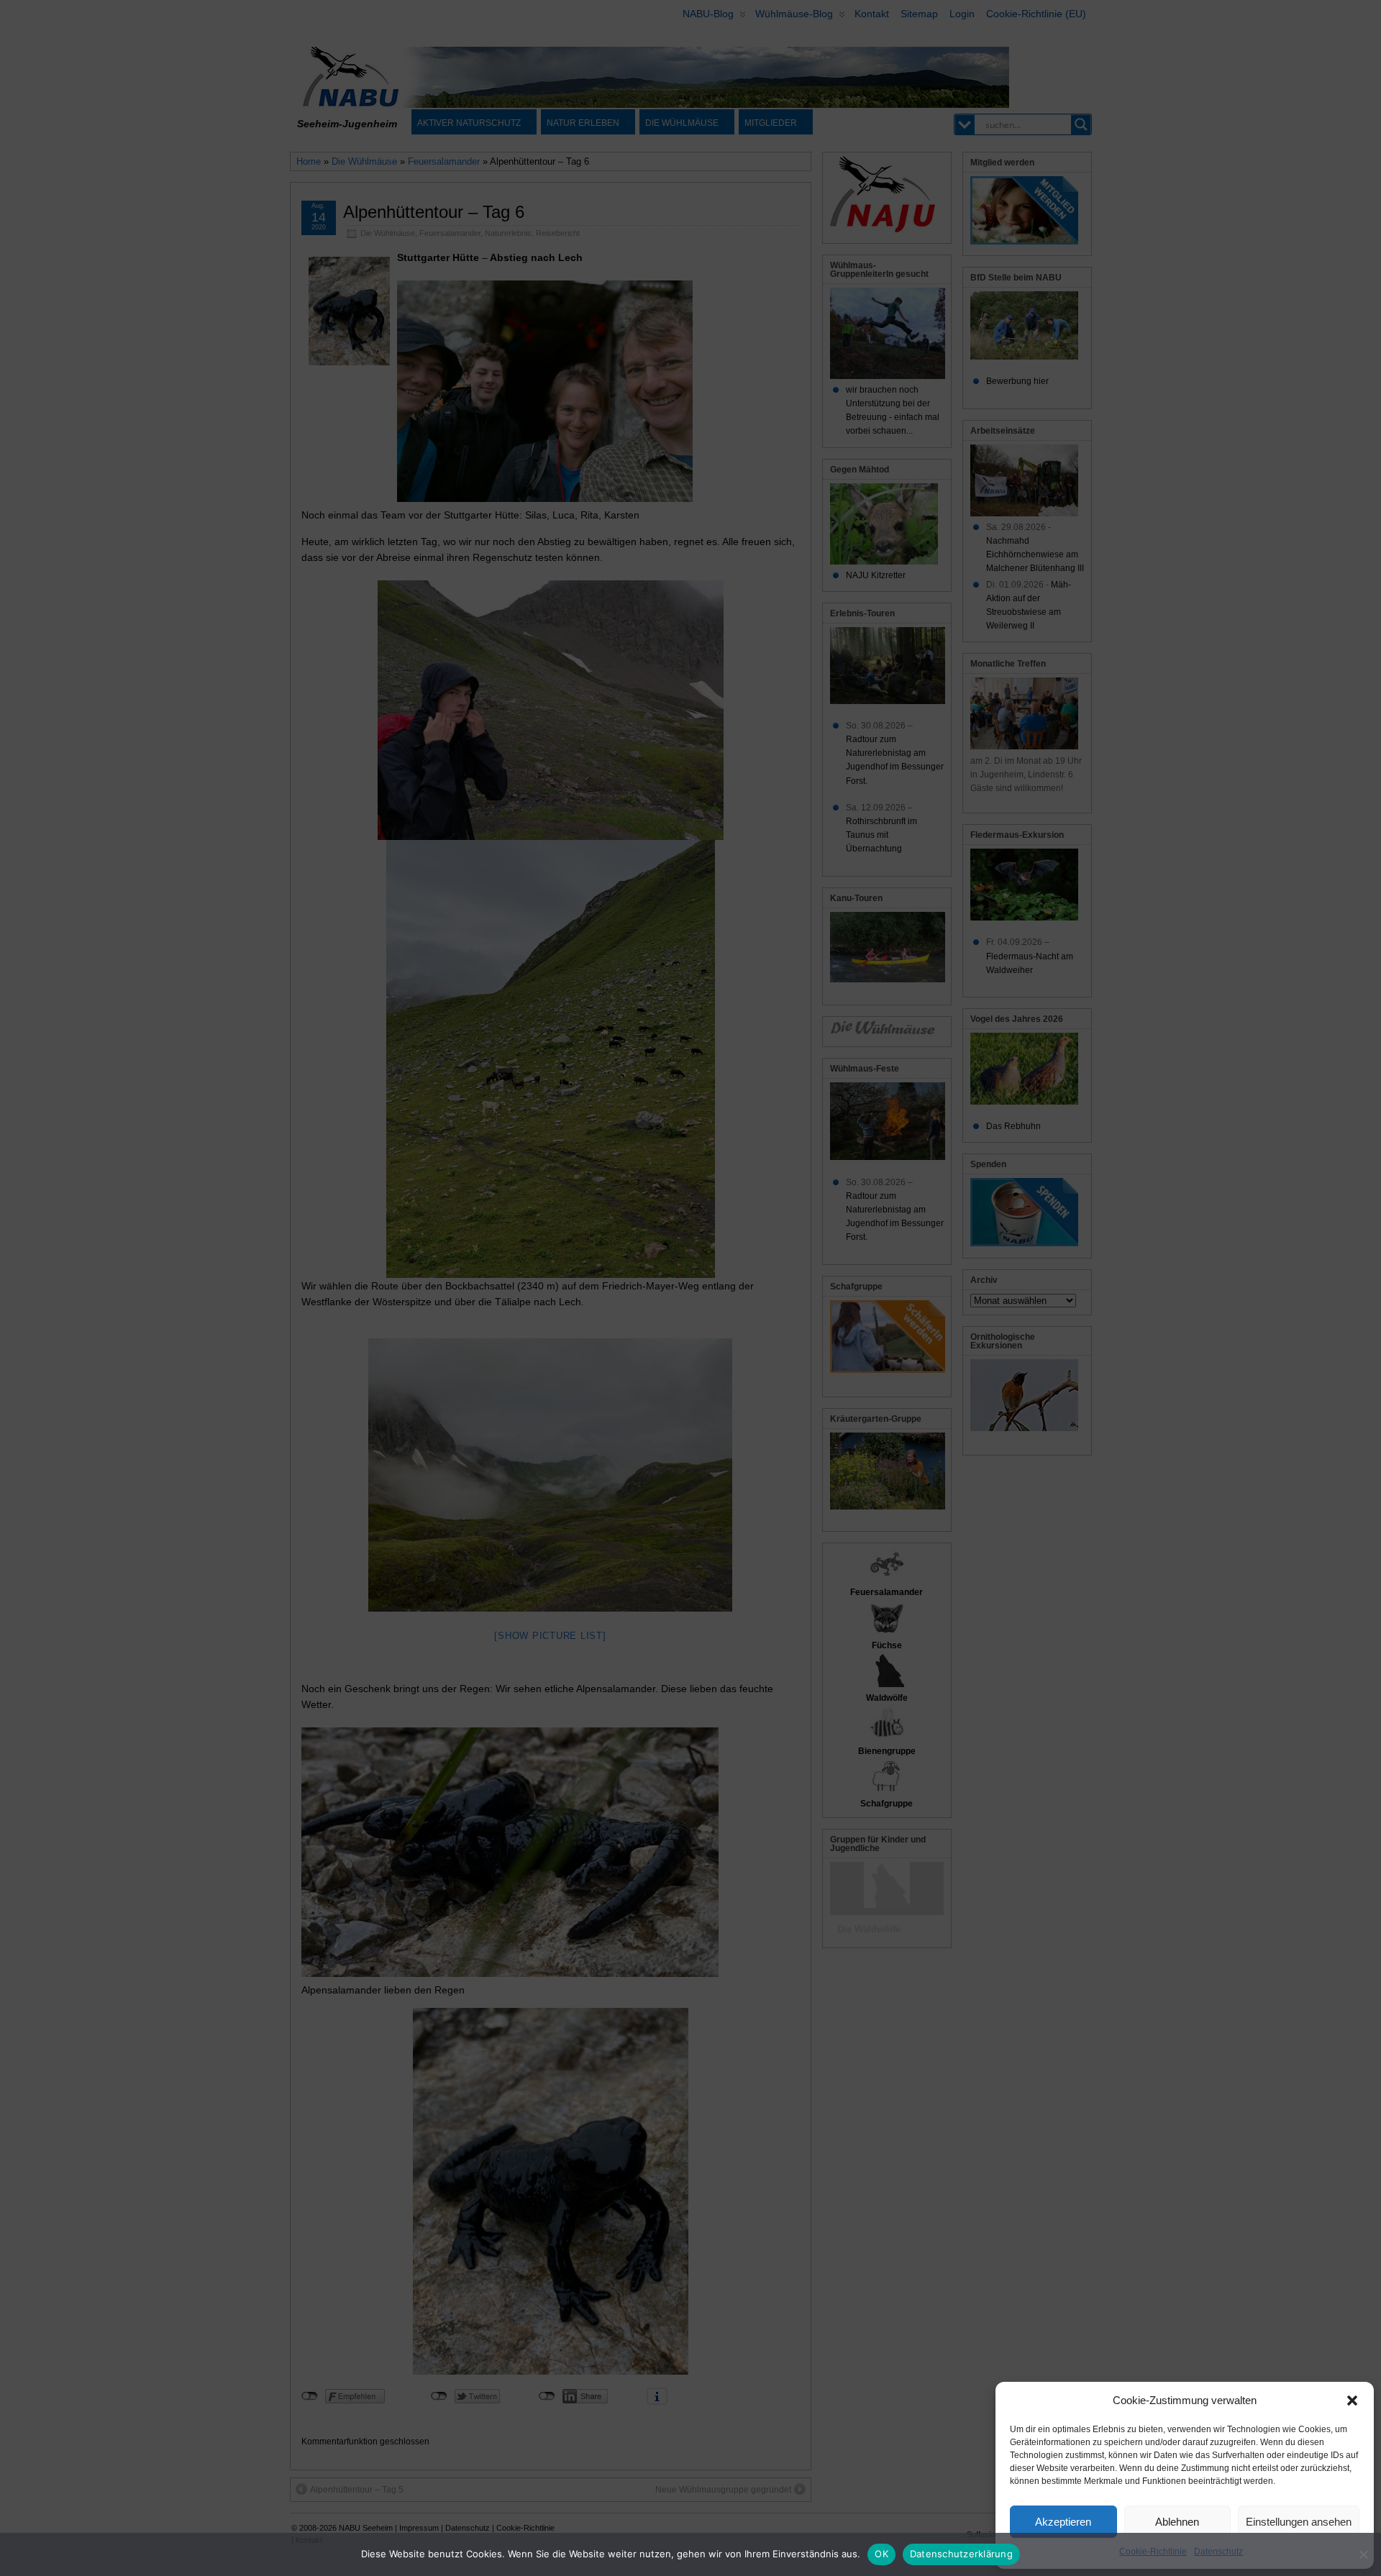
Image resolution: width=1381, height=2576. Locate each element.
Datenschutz (1218, 2552)
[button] (1352, 2401)
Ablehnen (1177, 2522)
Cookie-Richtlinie (1153, 2552)
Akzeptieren (1063, 2522)
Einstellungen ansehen (1299, 2522)
